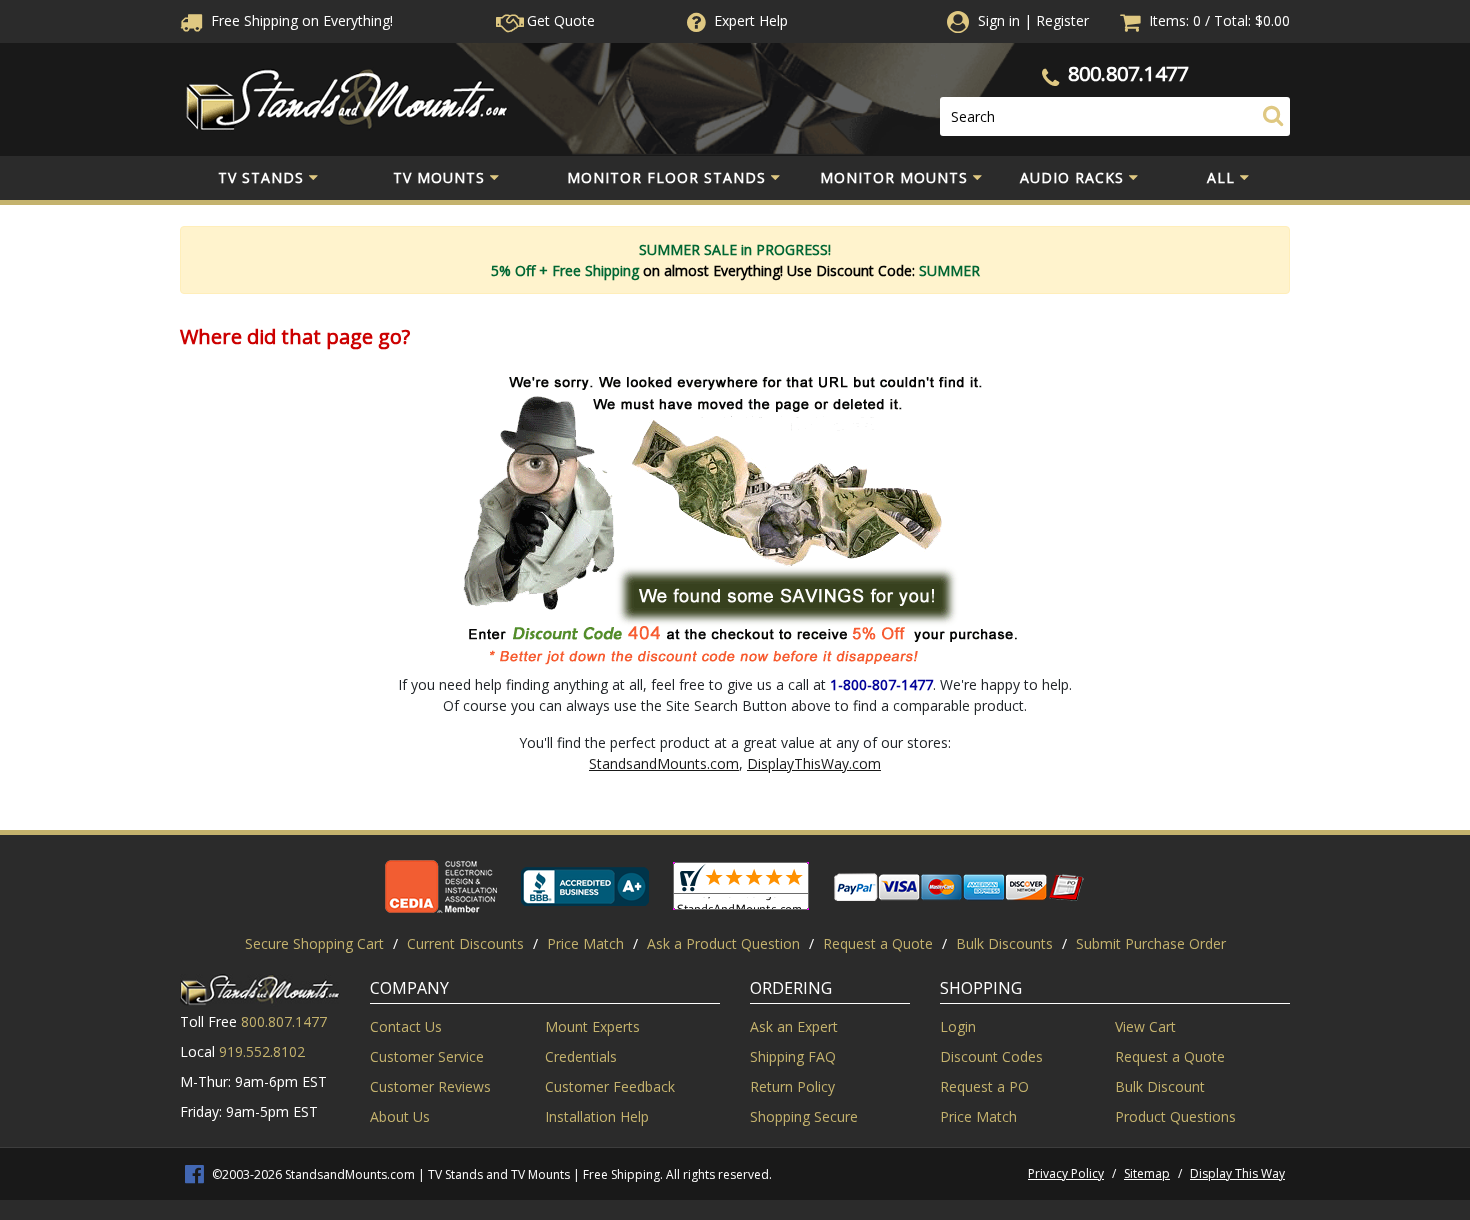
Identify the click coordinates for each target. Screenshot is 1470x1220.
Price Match (585, 943)
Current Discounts (465, 943)
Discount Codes (991, 1056)
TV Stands (261, 177)
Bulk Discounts (1004, 943)
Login (958, 1026)
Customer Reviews (430, 1086)
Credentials (581, 1056)
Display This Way (1237, 1173)
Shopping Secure (804, 1116)
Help (751, 20)
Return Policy (792, 1086)
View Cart (1145, 1026)
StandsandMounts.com (664, 763)
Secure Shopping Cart (314, 943)
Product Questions (1175, 1116)
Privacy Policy (1066, 1173)
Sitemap (1147, 1173)
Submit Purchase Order (1151, 943)
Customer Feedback (610, 1086)
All (1221, 177)
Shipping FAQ (793, 1056)
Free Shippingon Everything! (300, 20)
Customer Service (427, 1056)
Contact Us (406, 1026)
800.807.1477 (1128, 73)
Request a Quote (878, 943)
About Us (400, 1116)
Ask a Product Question (723, 943)
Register (1062, 20)
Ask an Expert (794, 1026)
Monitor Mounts (894, 177)
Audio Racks (1072, 177)
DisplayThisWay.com (814, 763)
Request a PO (984, 1086)
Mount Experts (592, 1026)
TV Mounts (439, 177)
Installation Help (597, 1116)
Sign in (999, 20)
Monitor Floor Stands (666, 177)
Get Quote (559, 20)
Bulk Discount (1160, 1086)
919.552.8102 (262, 1051)
